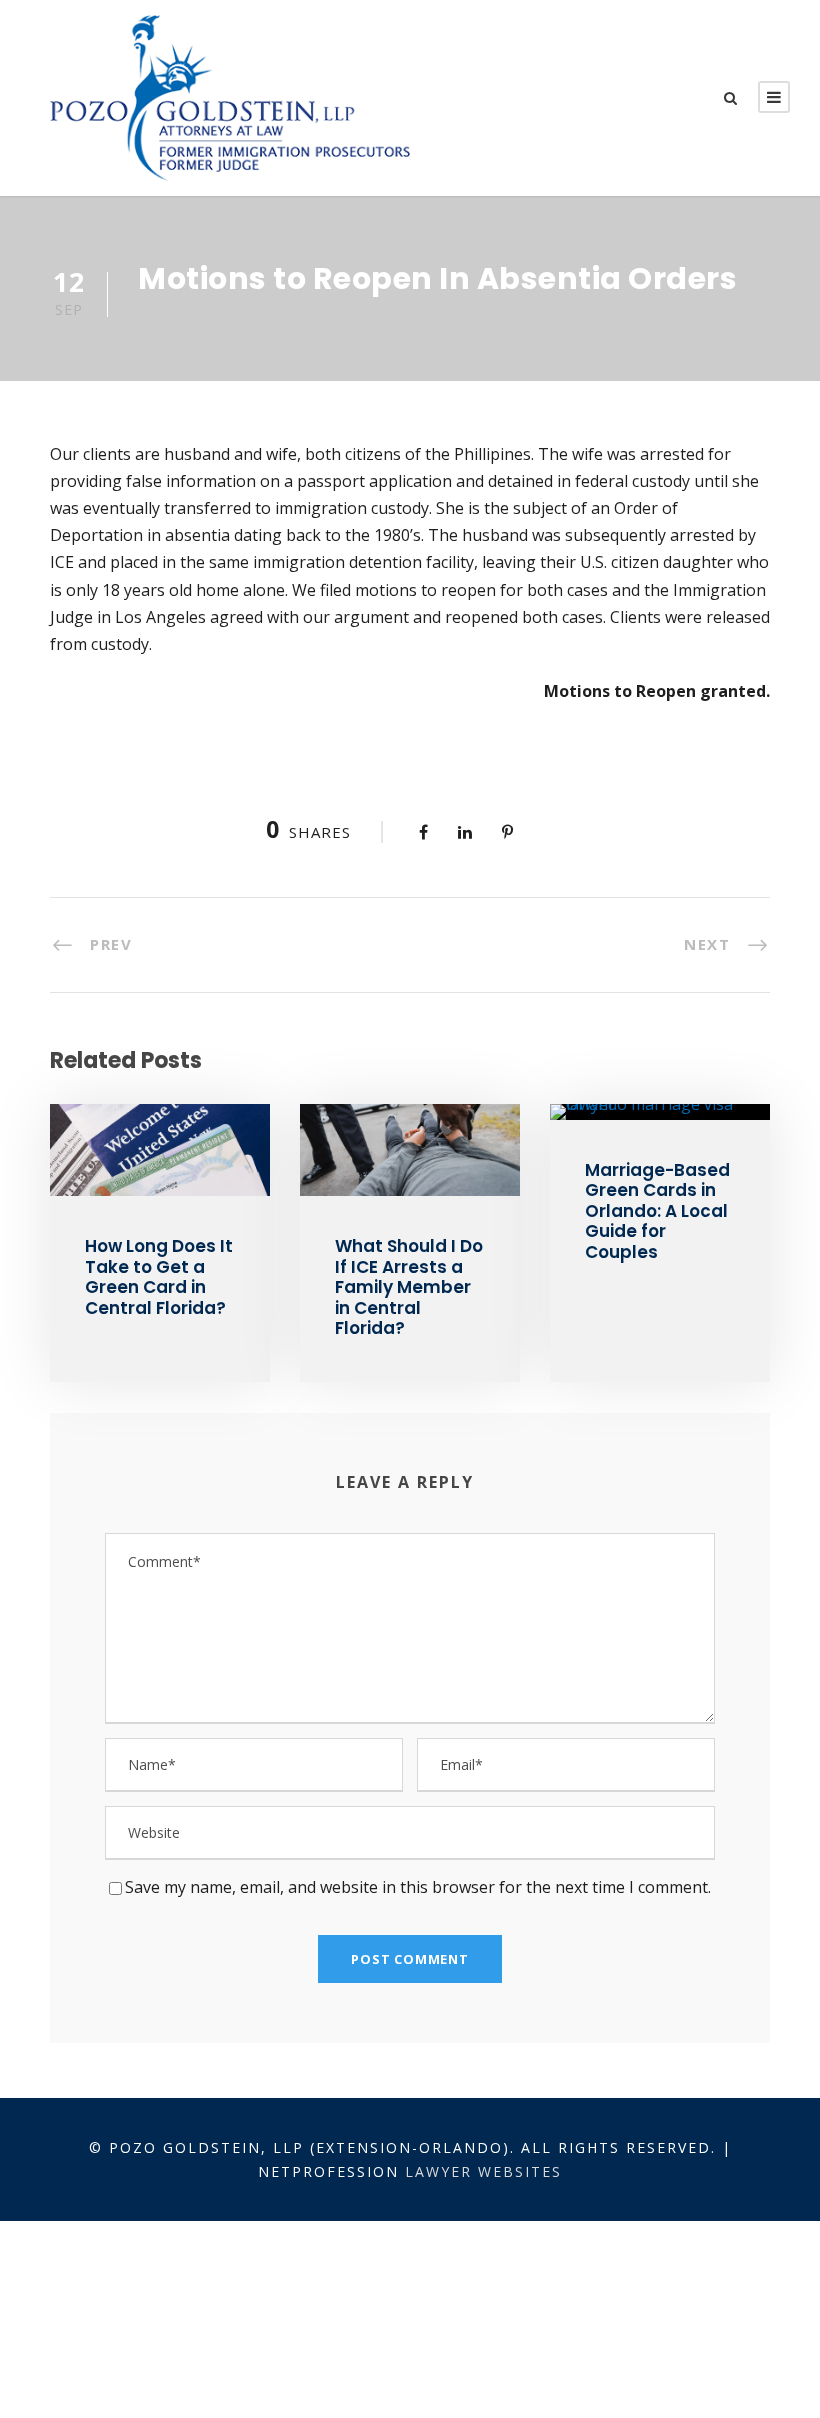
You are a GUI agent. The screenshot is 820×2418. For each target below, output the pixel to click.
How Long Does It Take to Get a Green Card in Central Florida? (159, 1276)
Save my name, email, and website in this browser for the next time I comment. (418, 1887)
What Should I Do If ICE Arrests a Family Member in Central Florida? (409, 1287)
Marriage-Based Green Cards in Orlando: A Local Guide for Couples (657, 1211)
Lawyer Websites (483, 2171)
